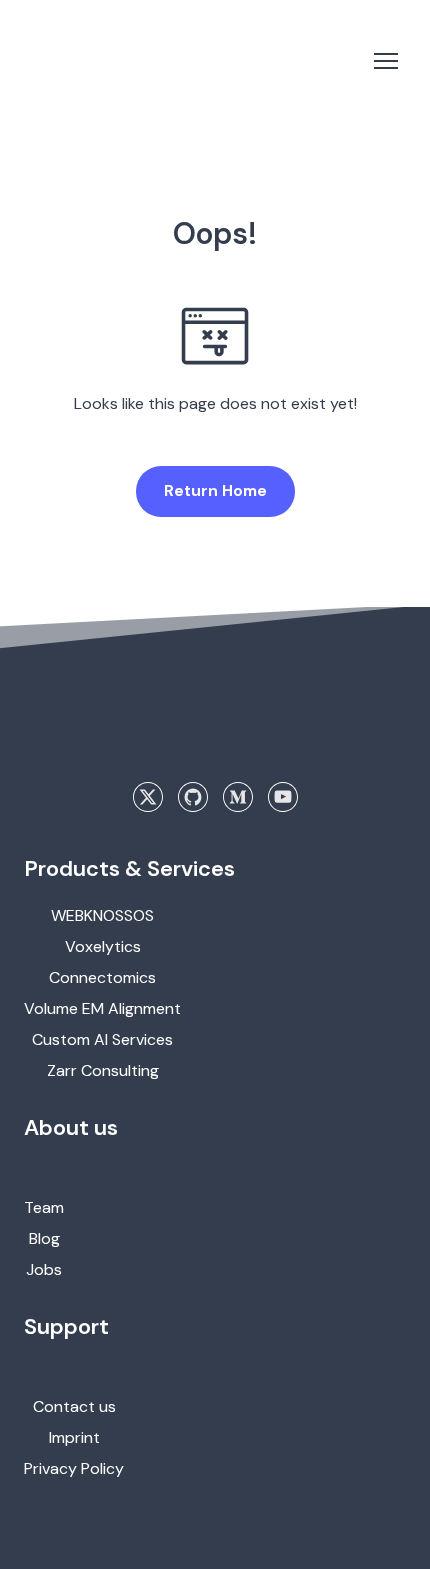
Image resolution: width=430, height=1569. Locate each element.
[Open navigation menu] (386, 61)
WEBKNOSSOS (102, 915)
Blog (44, 1238)
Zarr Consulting (103, 1070)
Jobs (44, 1269)
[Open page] (215, 732)
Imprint (74, 1437)
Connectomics (102, 977)
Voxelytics (103, 946)
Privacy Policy (74, 1468)
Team (44, 1207)
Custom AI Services (102, 1039)
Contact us (74, 1406)
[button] (215, 491)
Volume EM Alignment (102, 1008)
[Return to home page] (105, 61)
